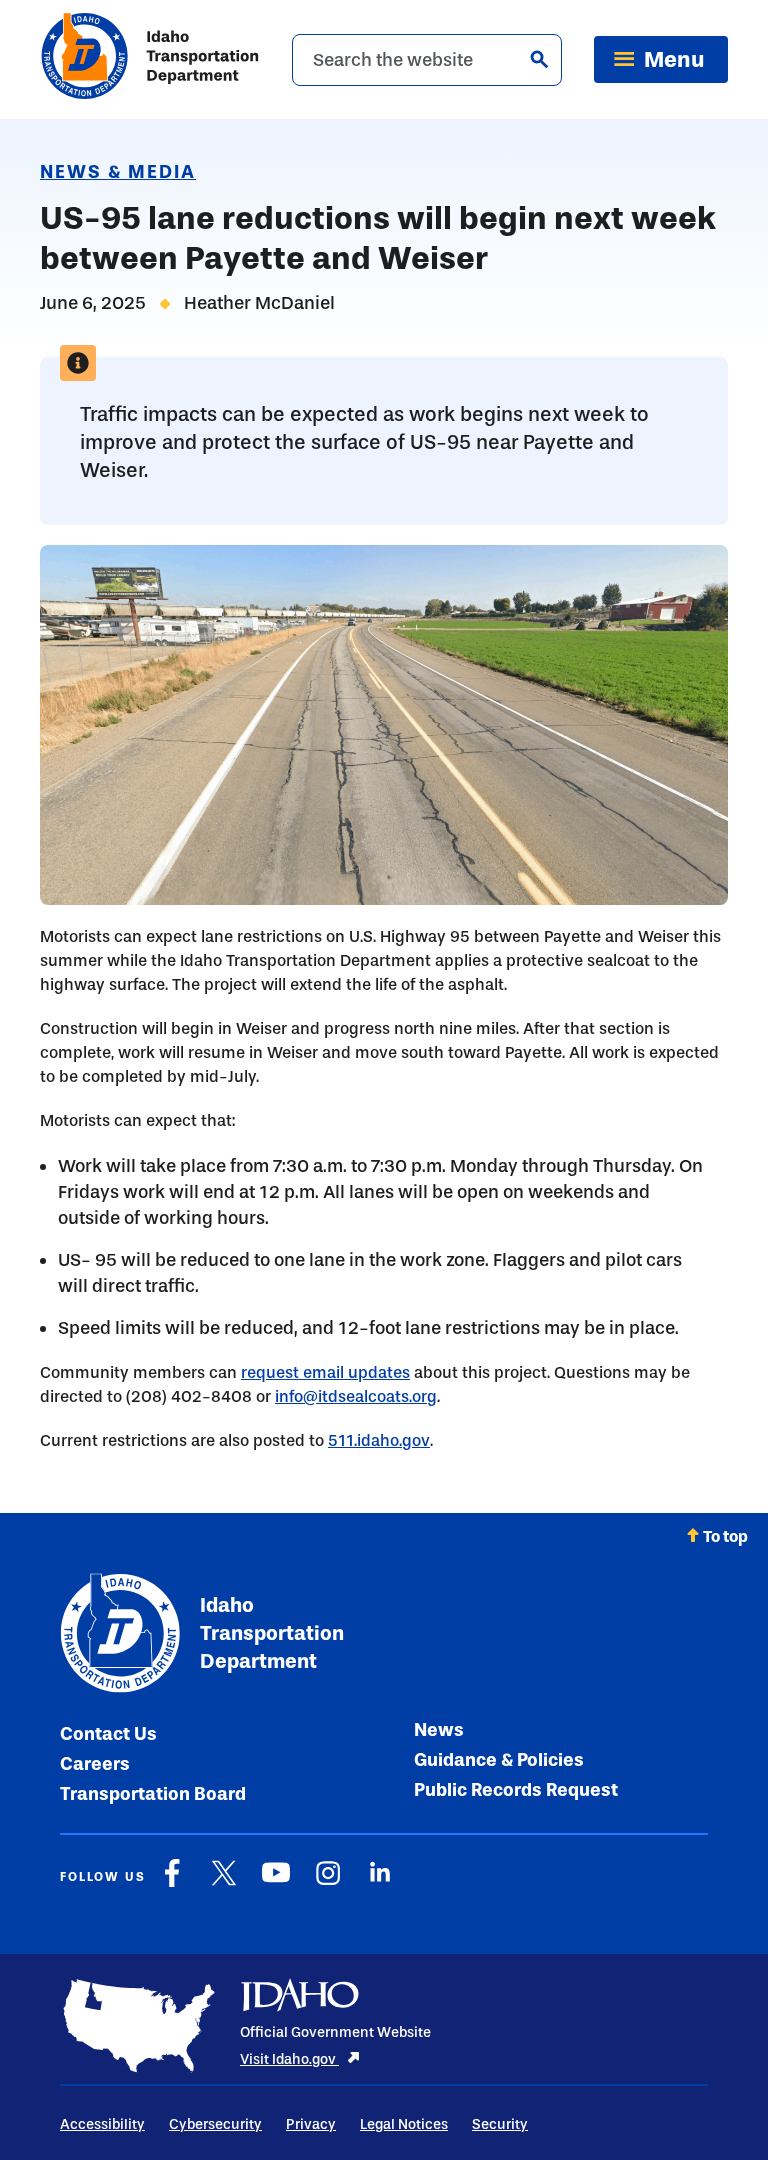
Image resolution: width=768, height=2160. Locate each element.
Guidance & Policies (499, 1760)
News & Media (118, 172)
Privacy (311, 2124)
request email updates (325, 1372)
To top (725, 1536)
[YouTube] (276, 1883)
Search (539, 59)
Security (500, 2124)
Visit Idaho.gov (289, 2059)
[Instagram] (328, 1883)
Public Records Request (516, 1790)
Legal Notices (404, 2124)
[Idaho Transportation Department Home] (150, 59)
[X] (224, 1883)
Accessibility (102, 2124)
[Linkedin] (380, 1883)
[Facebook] (172, 1883)
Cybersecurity (215, 2124)
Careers (95, 1764)
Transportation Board (153, 1794)
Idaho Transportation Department (272, 1633)
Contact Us (108, 1734)
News (439, 1730)
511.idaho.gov (379, 1440)
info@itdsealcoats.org (356, 1396)
